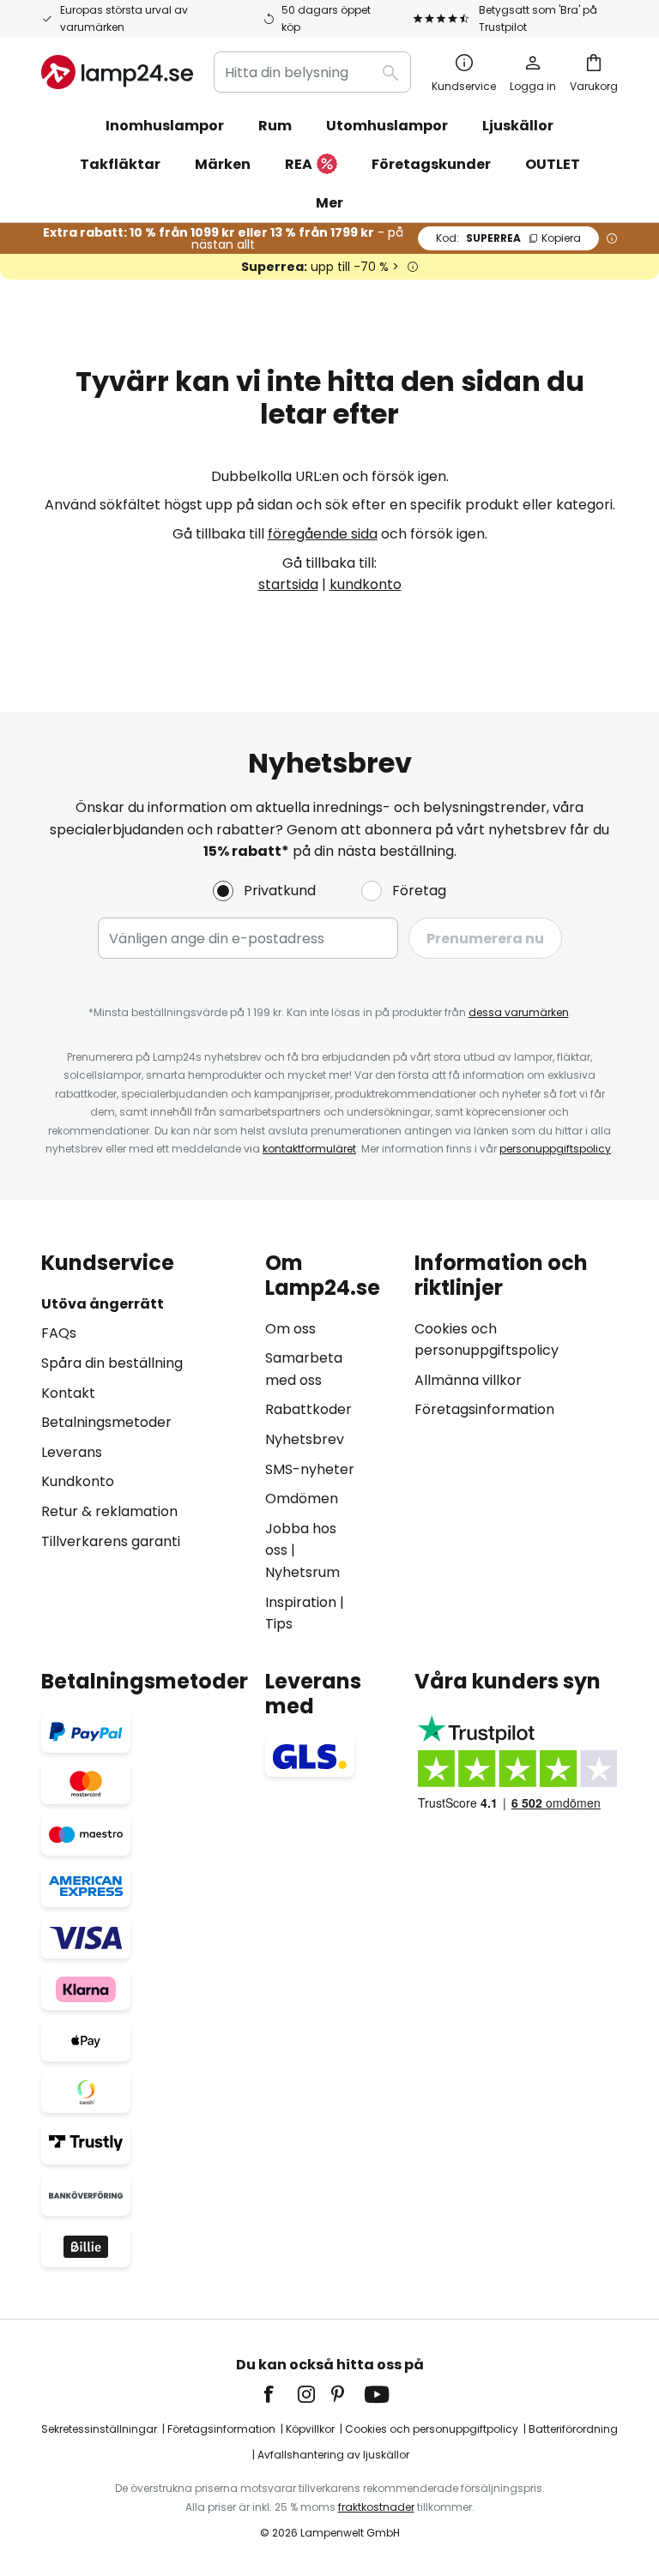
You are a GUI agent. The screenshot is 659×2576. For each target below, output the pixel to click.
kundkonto (366, 584)
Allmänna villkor (468, 1380)
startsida (288, 584)
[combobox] (312, 72)
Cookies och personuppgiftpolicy (432, 2429)
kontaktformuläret (309, 1149)
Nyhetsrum (302, 1572)
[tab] (145, 1443)
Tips (279, 1624)
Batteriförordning (573, 2429)
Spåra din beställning (112, 1363)
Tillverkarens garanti (111, 1541)
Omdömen (302, 1499)
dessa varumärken (519, 1012)
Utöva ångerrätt (103, 1304)
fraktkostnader (376, 2507)
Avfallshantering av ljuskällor (333, 2455)
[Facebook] (280, 2394)
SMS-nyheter (310, 1469)
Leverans (72, 1452)
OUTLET (553, 164)
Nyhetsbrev (305, 1439)
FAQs (59, 1333)
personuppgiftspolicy (555, 1149)
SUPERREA (508, 238)
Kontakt (68, 1393)
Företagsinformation (484, 1409)
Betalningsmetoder (106, 1422)
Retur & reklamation (109, 1511)
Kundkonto (78, 1481)
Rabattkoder (308, 1409)
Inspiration (301, 1602)
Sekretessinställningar (99, 2429)
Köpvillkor (310, 2429)
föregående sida (323, 534)
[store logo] (117, 72)
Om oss (290, 1329)
